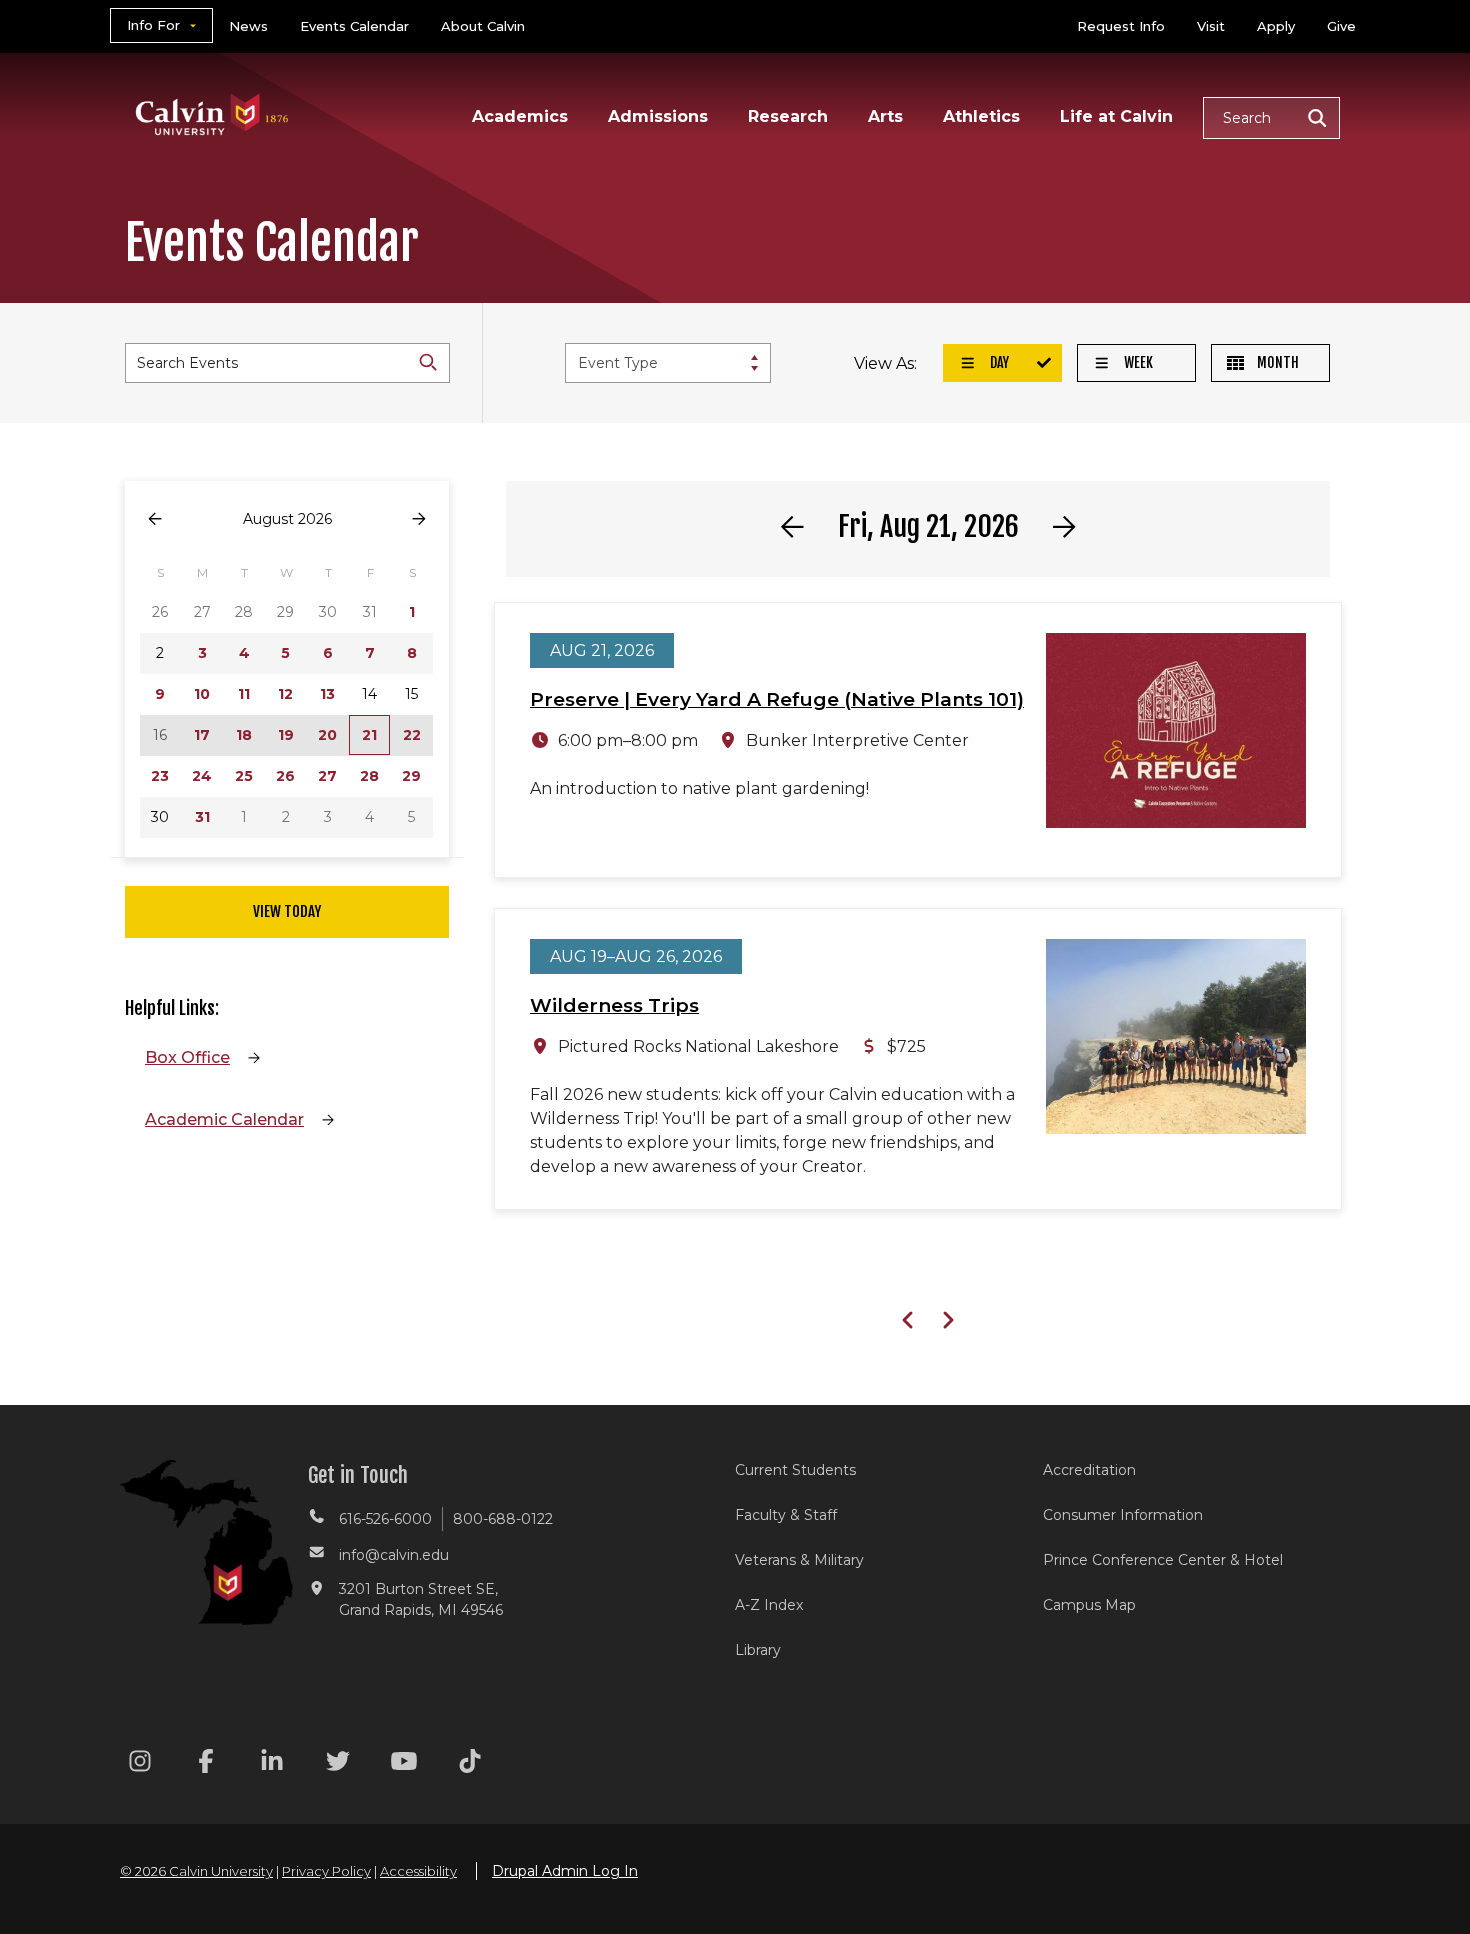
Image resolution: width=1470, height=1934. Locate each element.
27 (327, 776)
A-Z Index (769, 1605)
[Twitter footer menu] (338, 1764)
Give (1341, 26)
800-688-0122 (503, 1519)
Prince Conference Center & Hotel (1163, 1560)
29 (411, 776)
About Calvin (483, 26)
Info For (153, 25)
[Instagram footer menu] (140, 1764)
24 (202, 776)
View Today (287, 911)
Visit (1211, 26)
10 (202, 694)
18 (244, 735)
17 (202, 735)
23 (160, 776)
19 (286, 735)
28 (369, 776)
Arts (885, 116)
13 (327, 694)
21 (369, 735)
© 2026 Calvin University (196, 1871)
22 (412, 735)
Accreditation (1089, 1470)
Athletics (981, 116)
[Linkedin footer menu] (272, 1764)
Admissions (658, 116)
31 (202, 817)
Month (1276, 362)
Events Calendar (354, 26)
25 (244, 776)
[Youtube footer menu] (404, 1764)
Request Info (1121, 26)
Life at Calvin (1116, 116)
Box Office (187, 1057)
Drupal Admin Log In (565, 1871)
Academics (520, 116)
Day (998, 362)
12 (285, 694)
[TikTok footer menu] (470, 1764)
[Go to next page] (419, 519)
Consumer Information (1123, 1515)
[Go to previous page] (155, 519)
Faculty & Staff (786, 1515)
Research (788, 116)
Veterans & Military (799, 1560)
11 (244, 694)
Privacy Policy (326, 1871)
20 (327, 735)
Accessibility (418, 1871)
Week (1137, 362)
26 (285, 776)
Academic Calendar (224, 1119)
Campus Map (1089, 1605)
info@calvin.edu (394, 1555)
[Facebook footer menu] (206, 1764)
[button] (1271, 118)
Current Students (795, 1470)
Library (758, 1650)
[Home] (212, 88)
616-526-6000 (385, 1519)
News (248, 26)
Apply (1276, 26)
